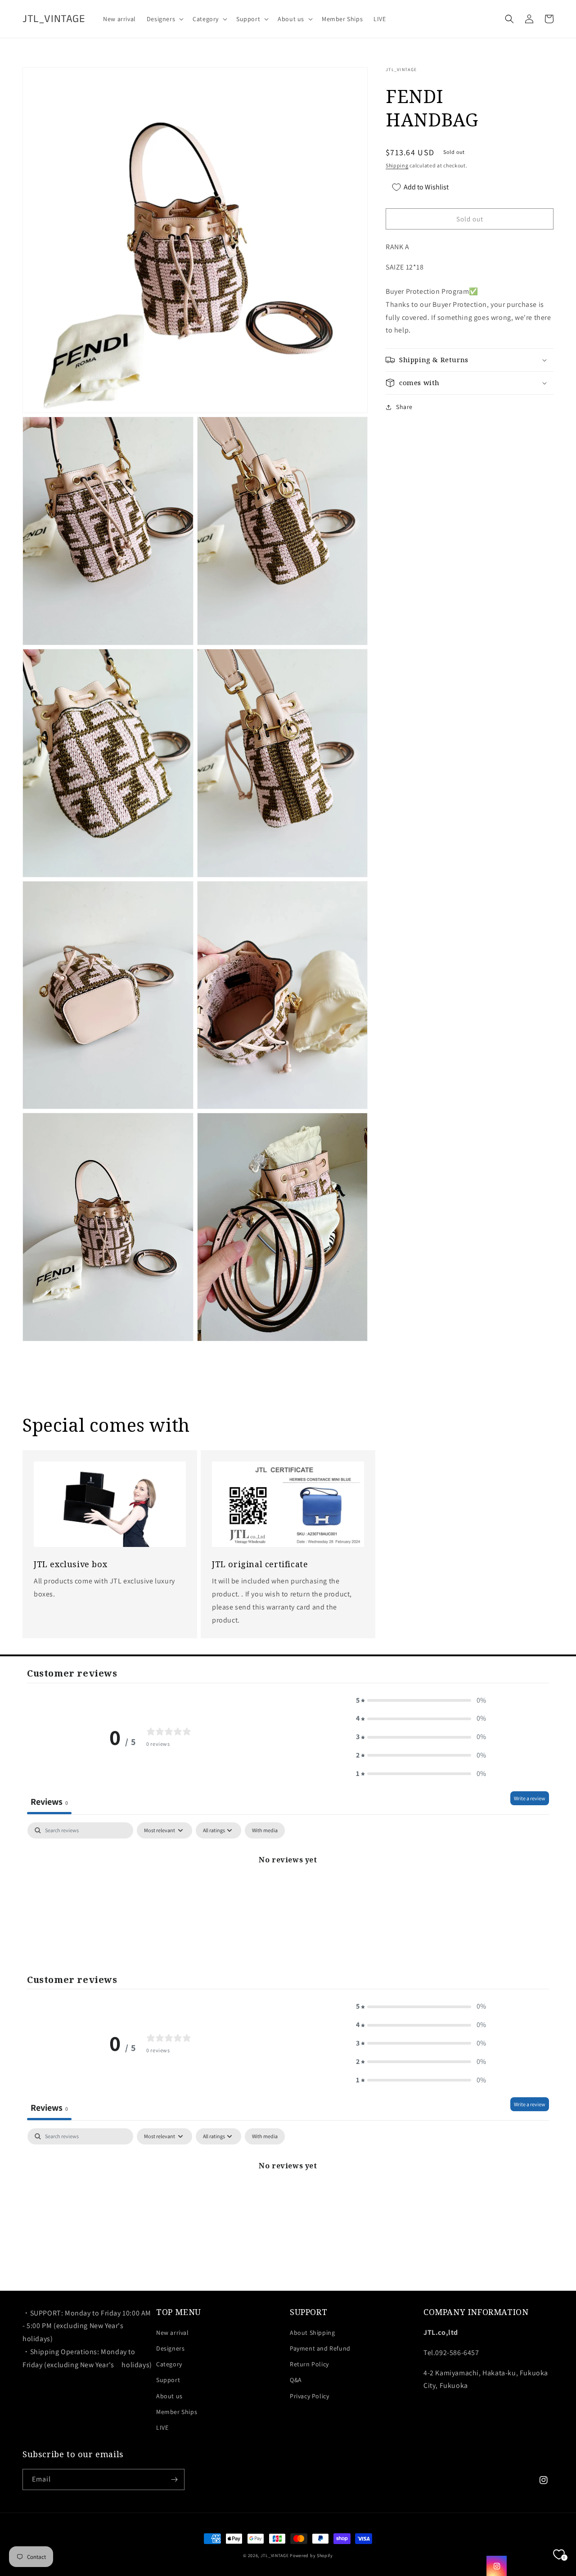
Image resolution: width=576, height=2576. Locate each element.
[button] (164, 19)
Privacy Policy (309, 2396)
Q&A (296, 2380)
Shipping (397, 165)
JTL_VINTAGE (275, 2556)
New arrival (173, 2333)
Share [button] (404, 407)
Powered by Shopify (311, 2556)
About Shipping (312, 2333)
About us (169, 2396)
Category (169, 2364)
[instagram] (497, 2566)
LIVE (162, 2428)
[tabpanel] (288, 1890)
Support (168, 2380)
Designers (170, 2348)
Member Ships (177, 2412)
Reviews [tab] (49, 1802)
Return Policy (309, 2364)
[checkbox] (265, 1830)
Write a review (530, 1798)
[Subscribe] (174, 2479)
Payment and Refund (320, 2348)
